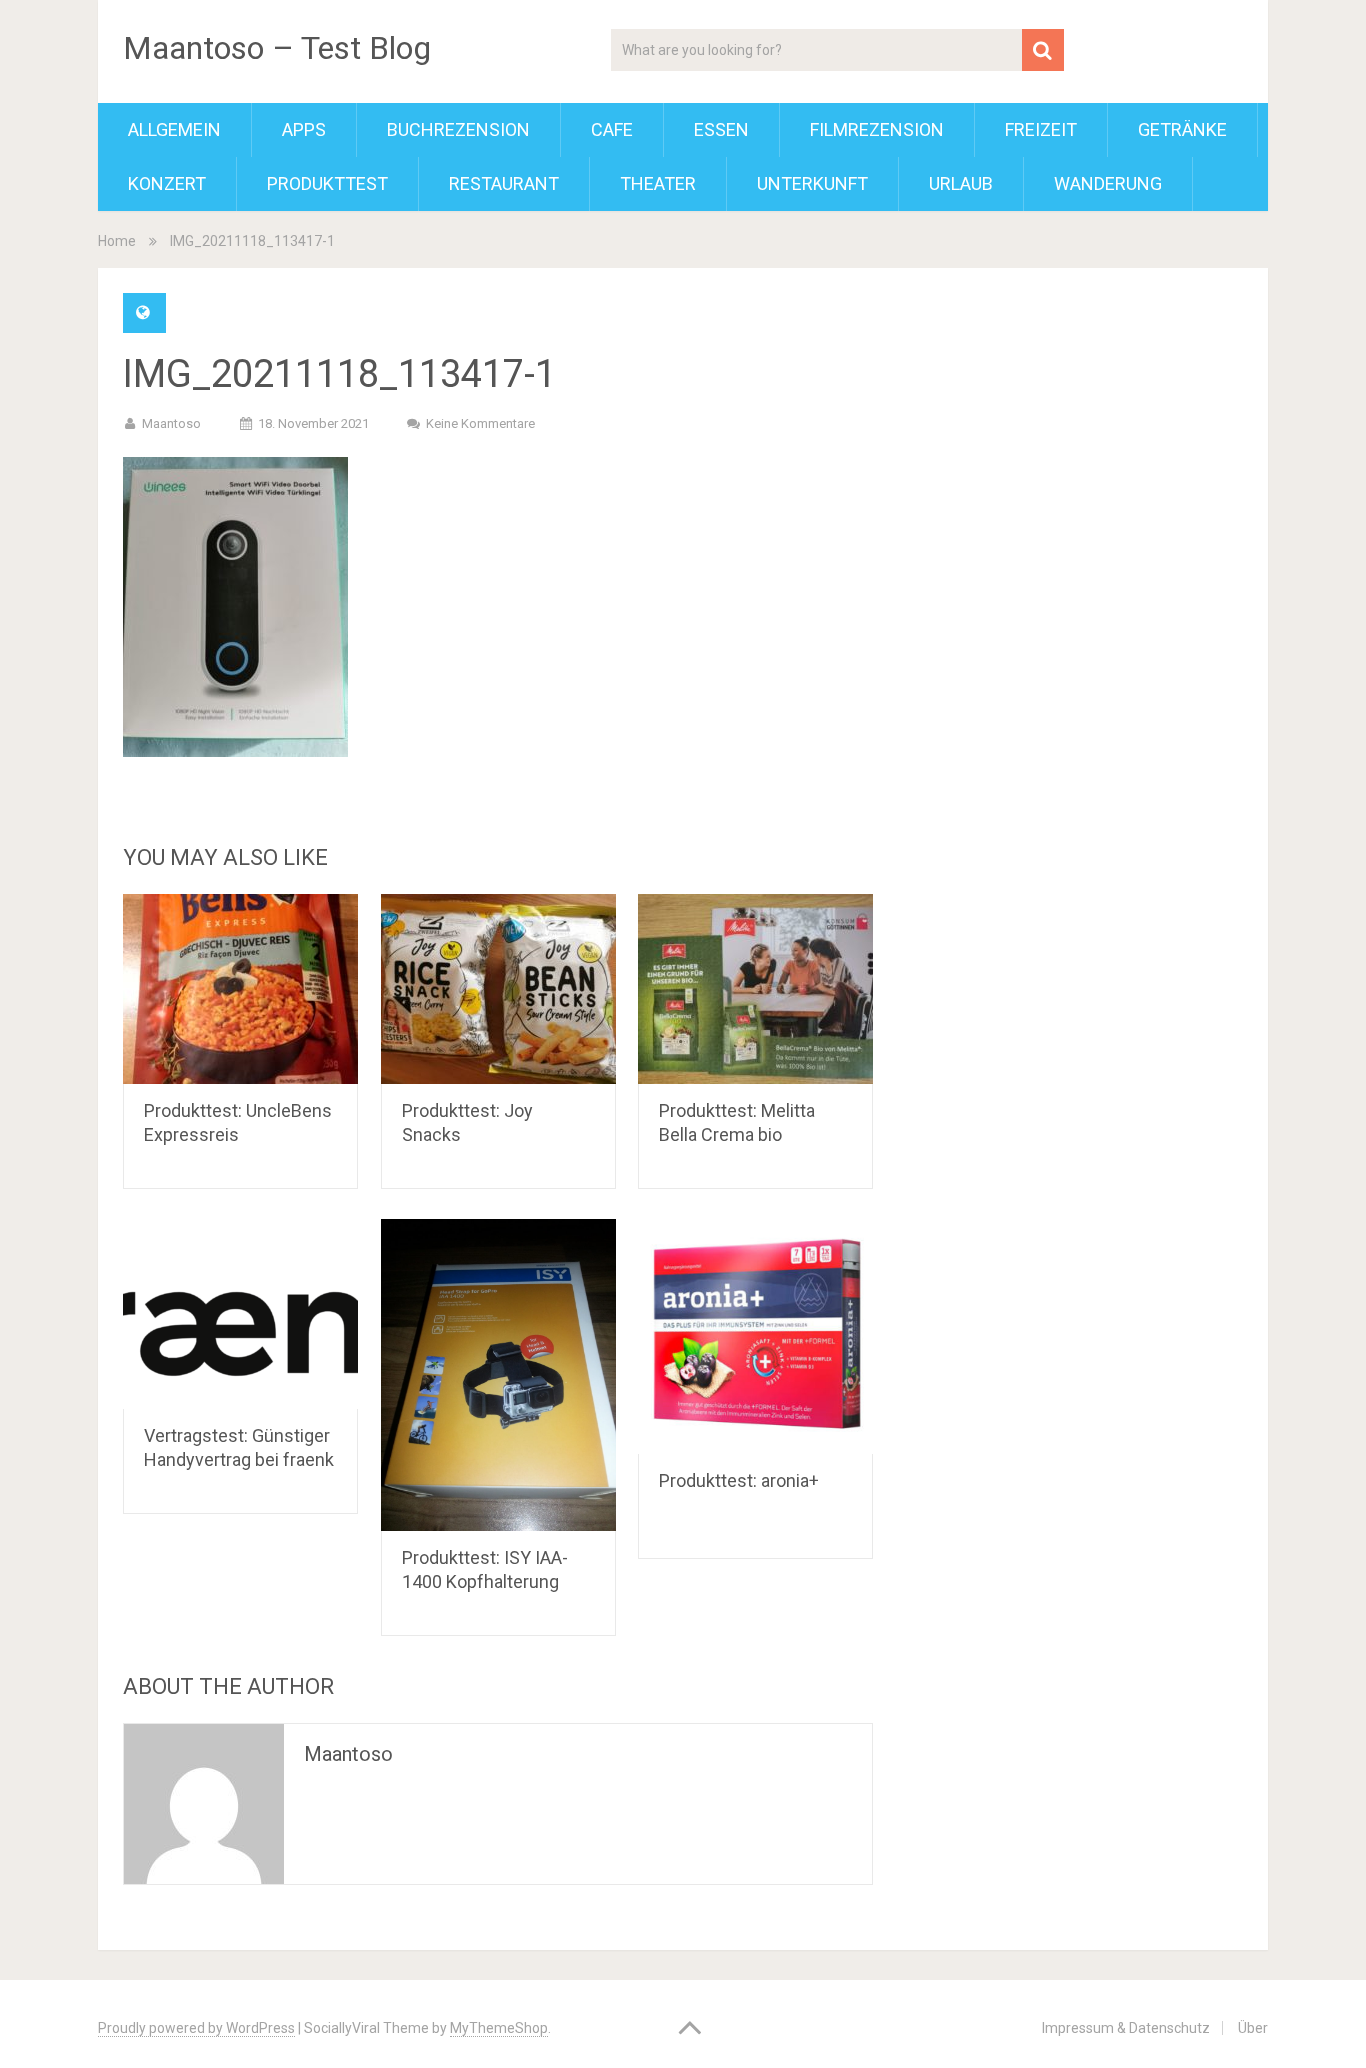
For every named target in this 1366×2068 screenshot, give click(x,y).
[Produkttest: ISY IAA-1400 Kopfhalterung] (498, 1375)
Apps (304, 129)
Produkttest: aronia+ (739, 1480)
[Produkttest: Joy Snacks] (498, 989)
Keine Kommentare (480, 423)
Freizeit (1041, 129)
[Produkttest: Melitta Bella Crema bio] (755, 989)
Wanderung (1108, 183)
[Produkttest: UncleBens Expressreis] (240, 989)
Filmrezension (877, 129)
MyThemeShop (499, 2028)
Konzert (167, 183)
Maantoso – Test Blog (277, 48)
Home (117, 241)
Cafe (612, 129)
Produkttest (327, 183)
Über (1253, 2028)
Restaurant (504, 183)
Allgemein (174, 129)
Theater (658, 183)
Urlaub (961, 183)
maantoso (171, 423)
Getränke (1182, 129)
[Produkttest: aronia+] (755, 1336)
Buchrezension (458, 129)
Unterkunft (812, 183)
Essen (721, 129)
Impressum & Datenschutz (1126, 2028)
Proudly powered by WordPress (196, 2028)
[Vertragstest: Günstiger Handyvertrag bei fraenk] (240, 1314)
